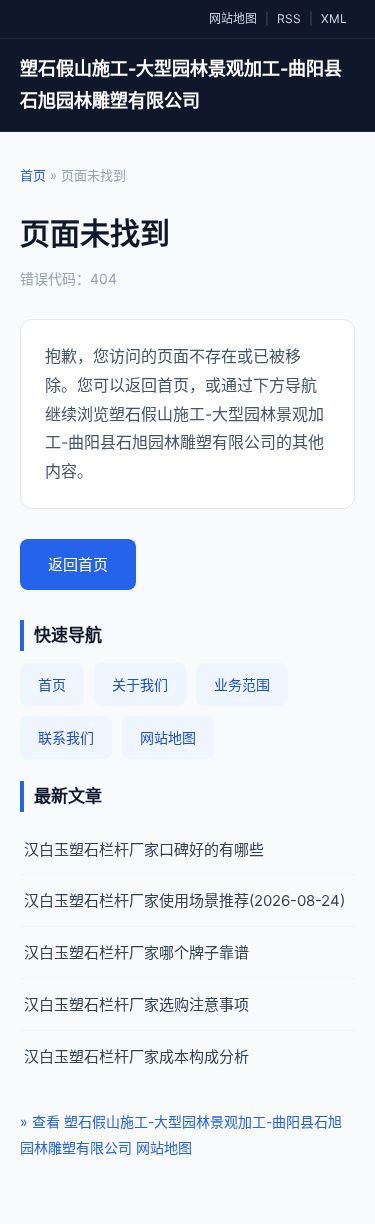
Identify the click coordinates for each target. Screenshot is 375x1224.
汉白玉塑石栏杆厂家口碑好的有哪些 (144, 849)
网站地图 (233, 18)
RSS (289, 18)
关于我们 (140, 684)
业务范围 (242, 684)
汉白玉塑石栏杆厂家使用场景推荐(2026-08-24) (184, 900)
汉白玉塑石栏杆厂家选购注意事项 (136, 1004)
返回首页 (78, 564)
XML (334, 18)
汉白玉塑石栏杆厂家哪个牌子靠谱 (136, 952)
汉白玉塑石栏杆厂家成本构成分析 (136, 1056)
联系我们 (66, 737)
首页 (33, 175)
